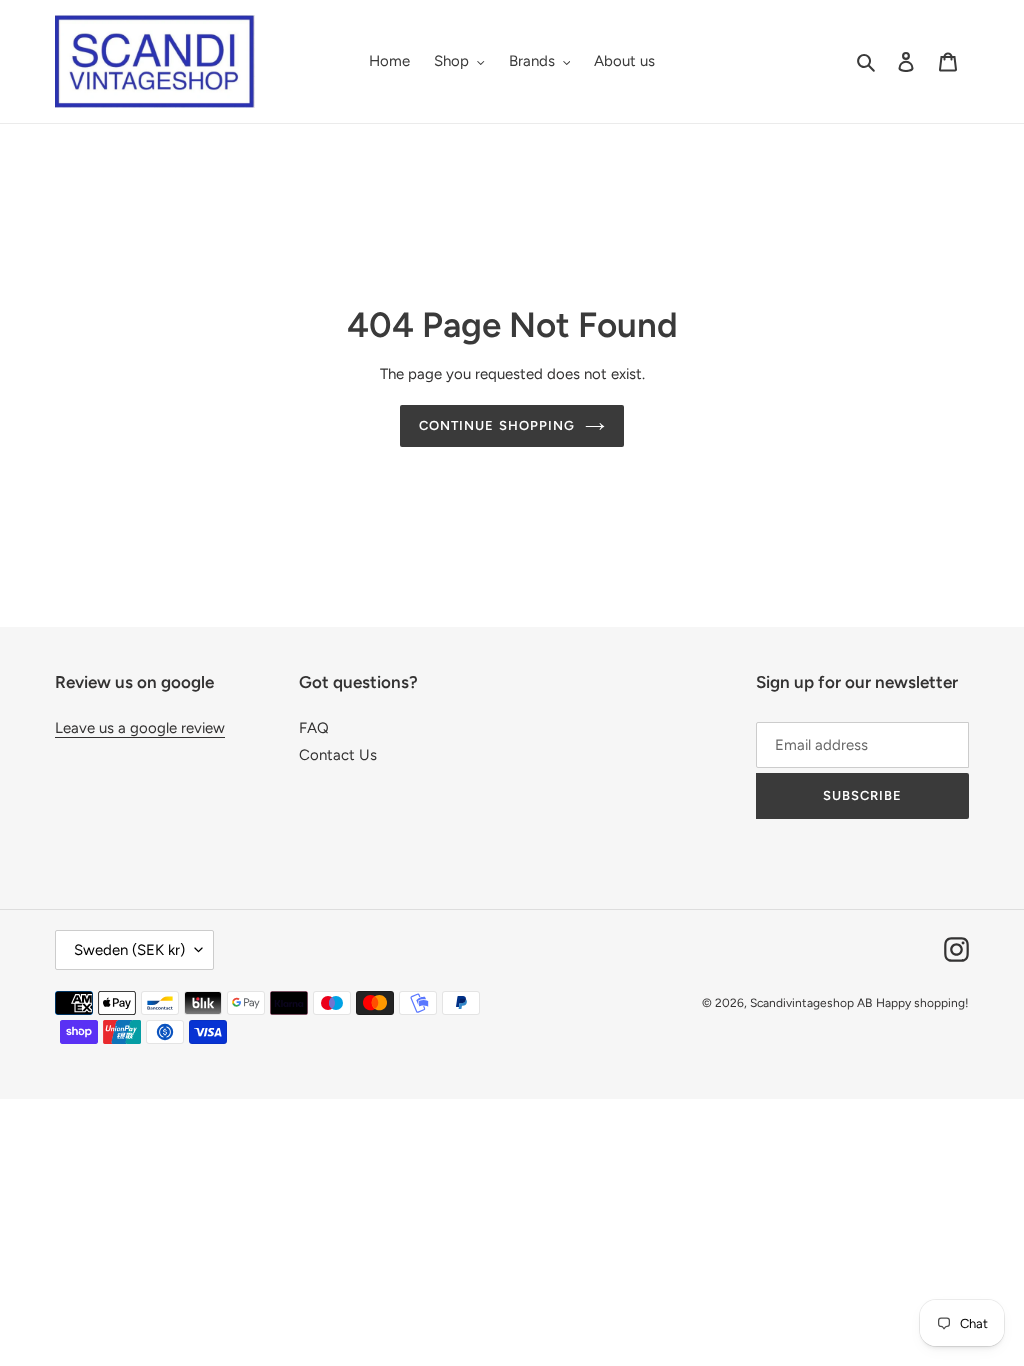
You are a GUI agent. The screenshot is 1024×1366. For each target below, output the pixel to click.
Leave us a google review (140, 728)
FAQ (314, 728)
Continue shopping (497, 425)
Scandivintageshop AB (811, 1003)
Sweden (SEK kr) (129, 950)
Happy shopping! (922, 1003)
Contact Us (338, 755)
